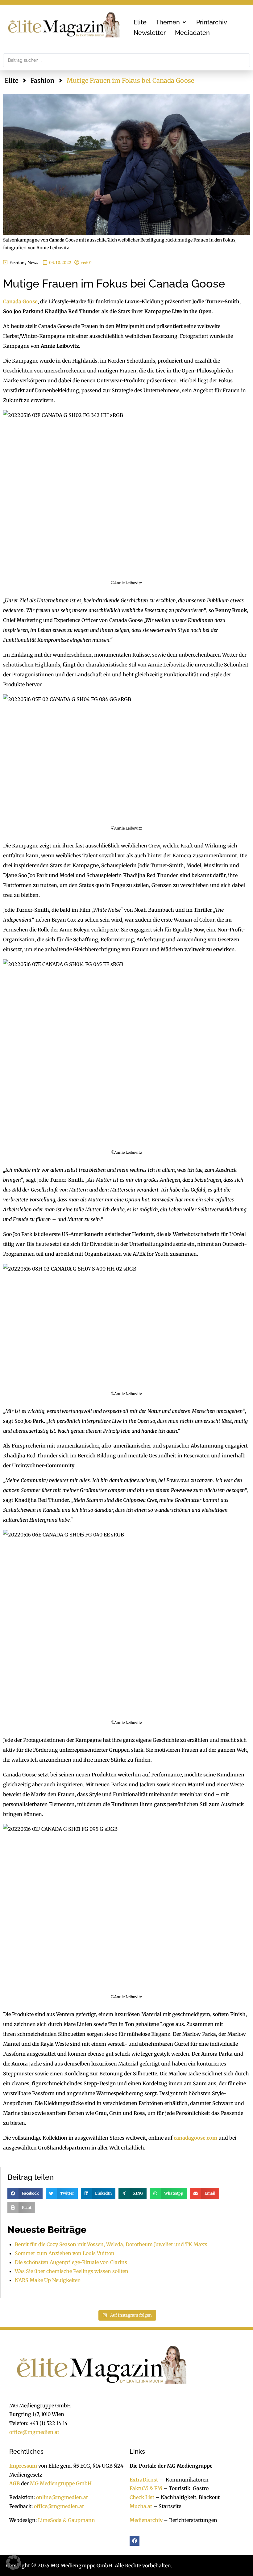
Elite (11, 80)
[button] (171, 22)
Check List (142, 2497)
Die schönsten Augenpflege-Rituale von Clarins (71, 2262)
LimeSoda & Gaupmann (66, 2520)
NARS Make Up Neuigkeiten (48, 2280)
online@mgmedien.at (62, 2497)
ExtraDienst (144, 2480)
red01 (87, 262)
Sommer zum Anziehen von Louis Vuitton (65, 2253)
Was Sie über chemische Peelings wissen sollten (72, 2271)
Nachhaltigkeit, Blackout (187, 2497)
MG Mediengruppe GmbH (61, 2483)
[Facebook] (135, 2541)
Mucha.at (141, 2506)
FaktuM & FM (146, 2488)
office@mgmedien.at (34, 2432)
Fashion (42, 80)
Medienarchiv (146, 2520)
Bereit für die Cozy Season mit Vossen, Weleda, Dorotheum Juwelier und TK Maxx (111, 2244)
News (33, 262)
